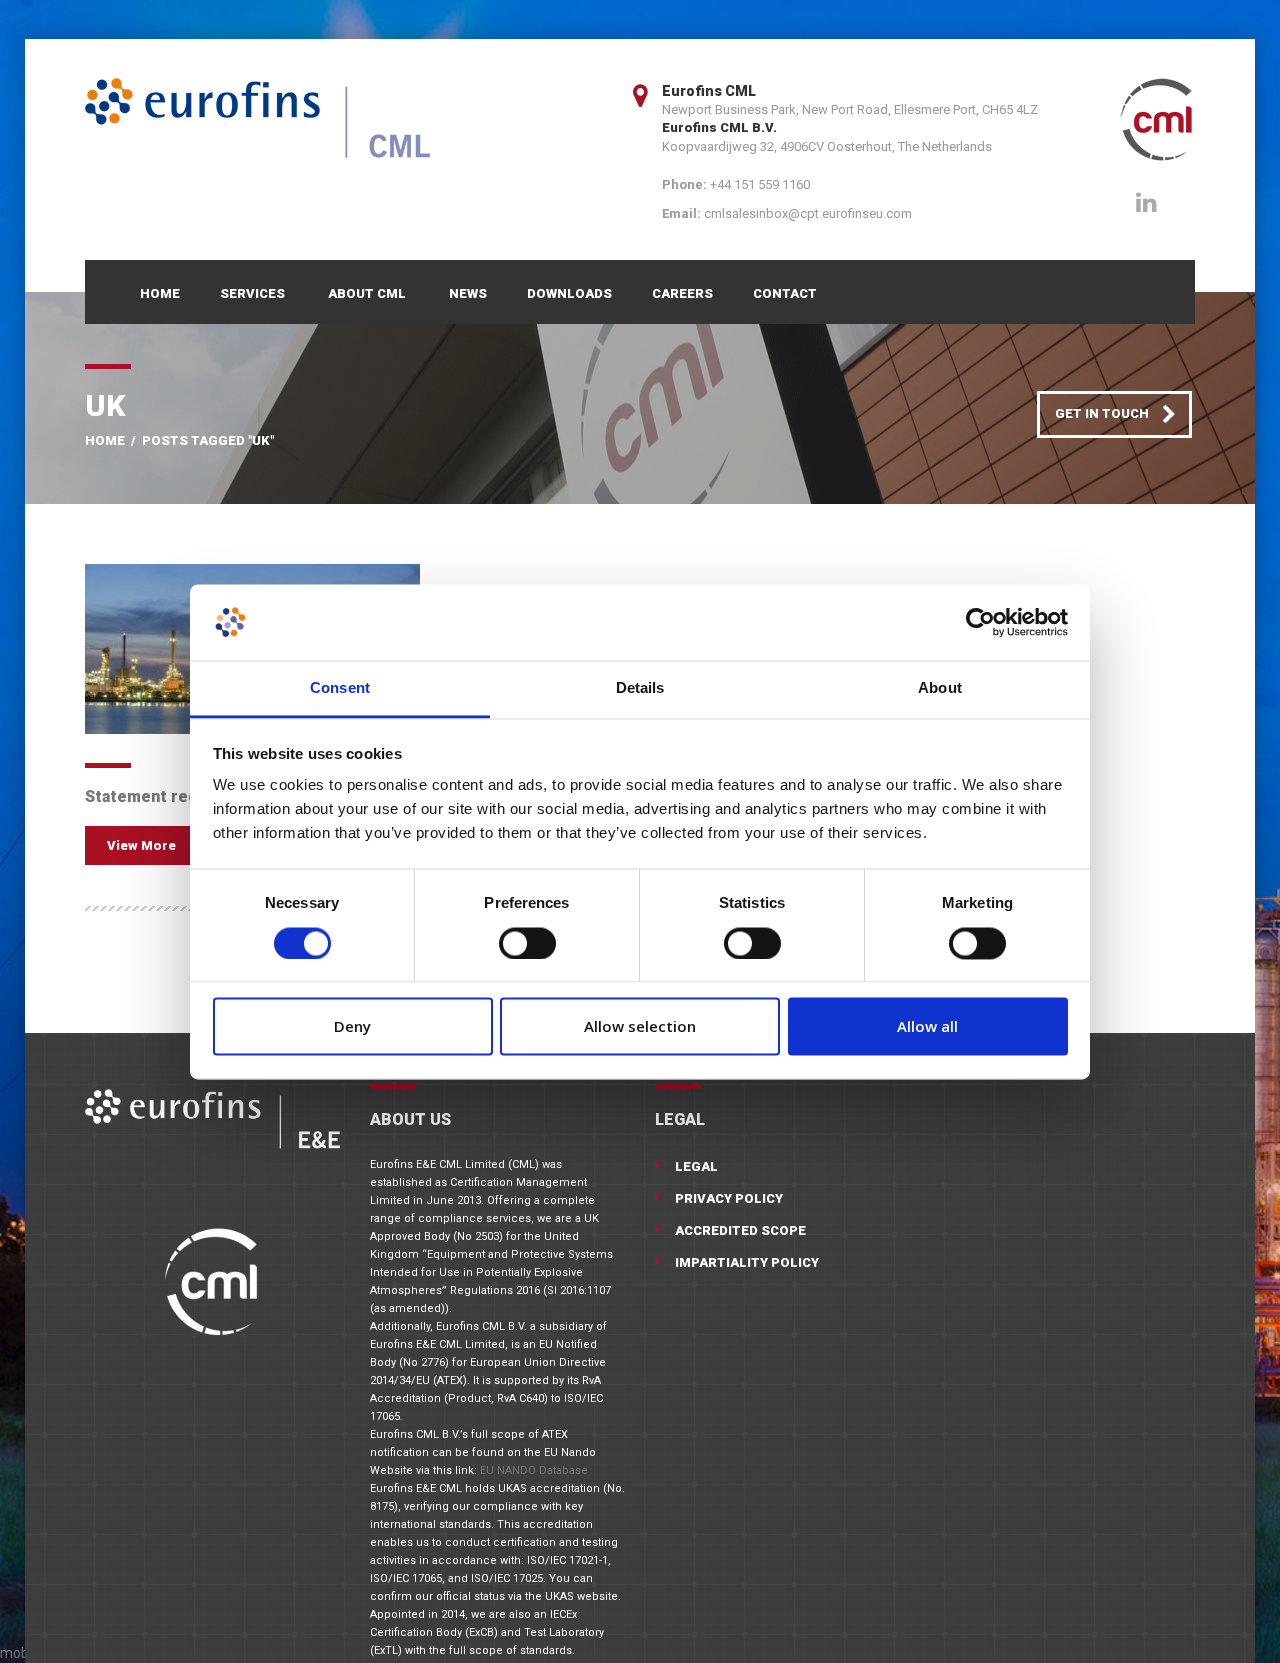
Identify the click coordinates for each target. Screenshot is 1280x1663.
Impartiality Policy (747, 1262)
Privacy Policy (729, 1198)
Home (160, 293)
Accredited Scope (740, 1230)
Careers (682, 293)
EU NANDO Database (534, 1470)
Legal (696, 1166)
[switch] (527, 943)
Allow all (927, 1027)
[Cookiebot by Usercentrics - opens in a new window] (980, 622)
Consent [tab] (340, 688)
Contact (785, 293)
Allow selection (640, 1027)
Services (252, 293)
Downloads (569, 293)
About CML (367, 293)
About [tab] (940, 688)
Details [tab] (640, 688)
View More (141, 845)
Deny (352, 1027)
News (468, 293)
